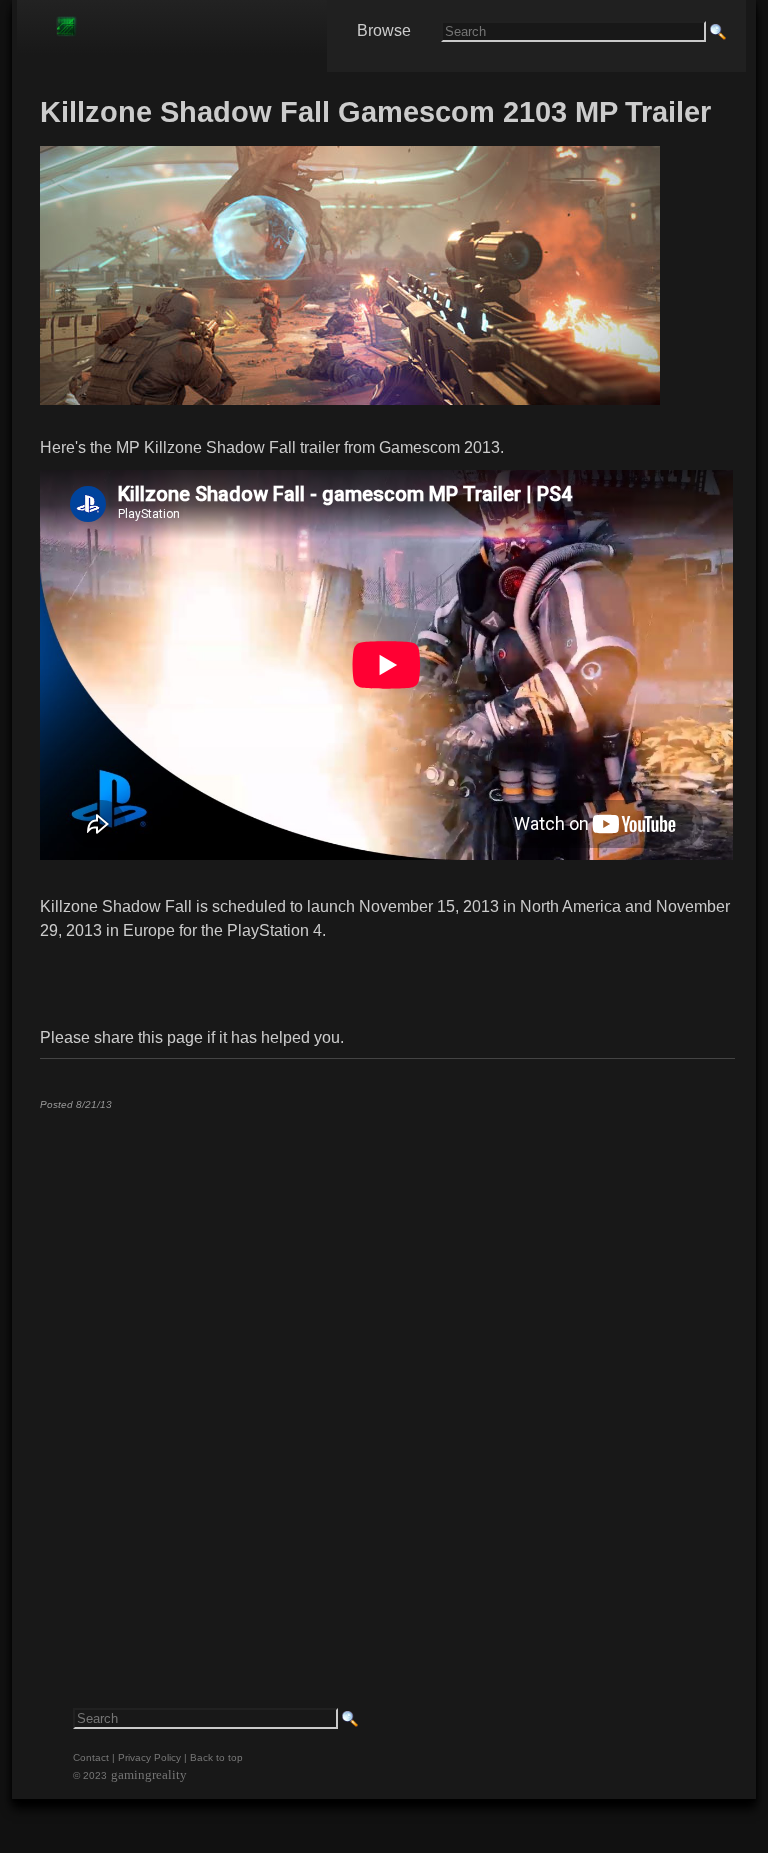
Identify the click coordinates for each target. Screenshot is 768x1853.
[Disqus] (386, 1375)
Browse (384, 30)
